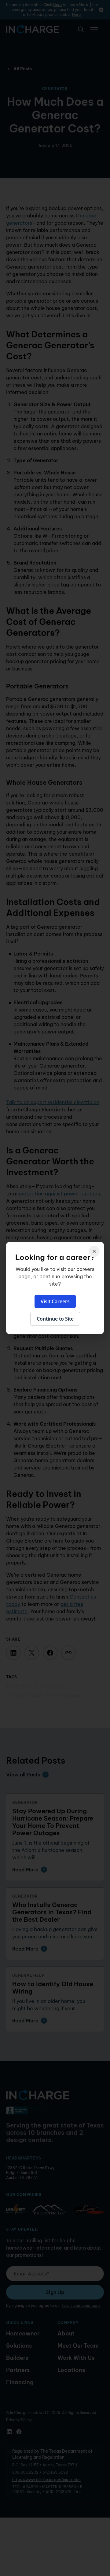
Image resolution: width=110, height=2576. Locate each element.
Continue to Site (55, 1319)
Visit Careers (55, 1301)
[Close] (94, 1251)
